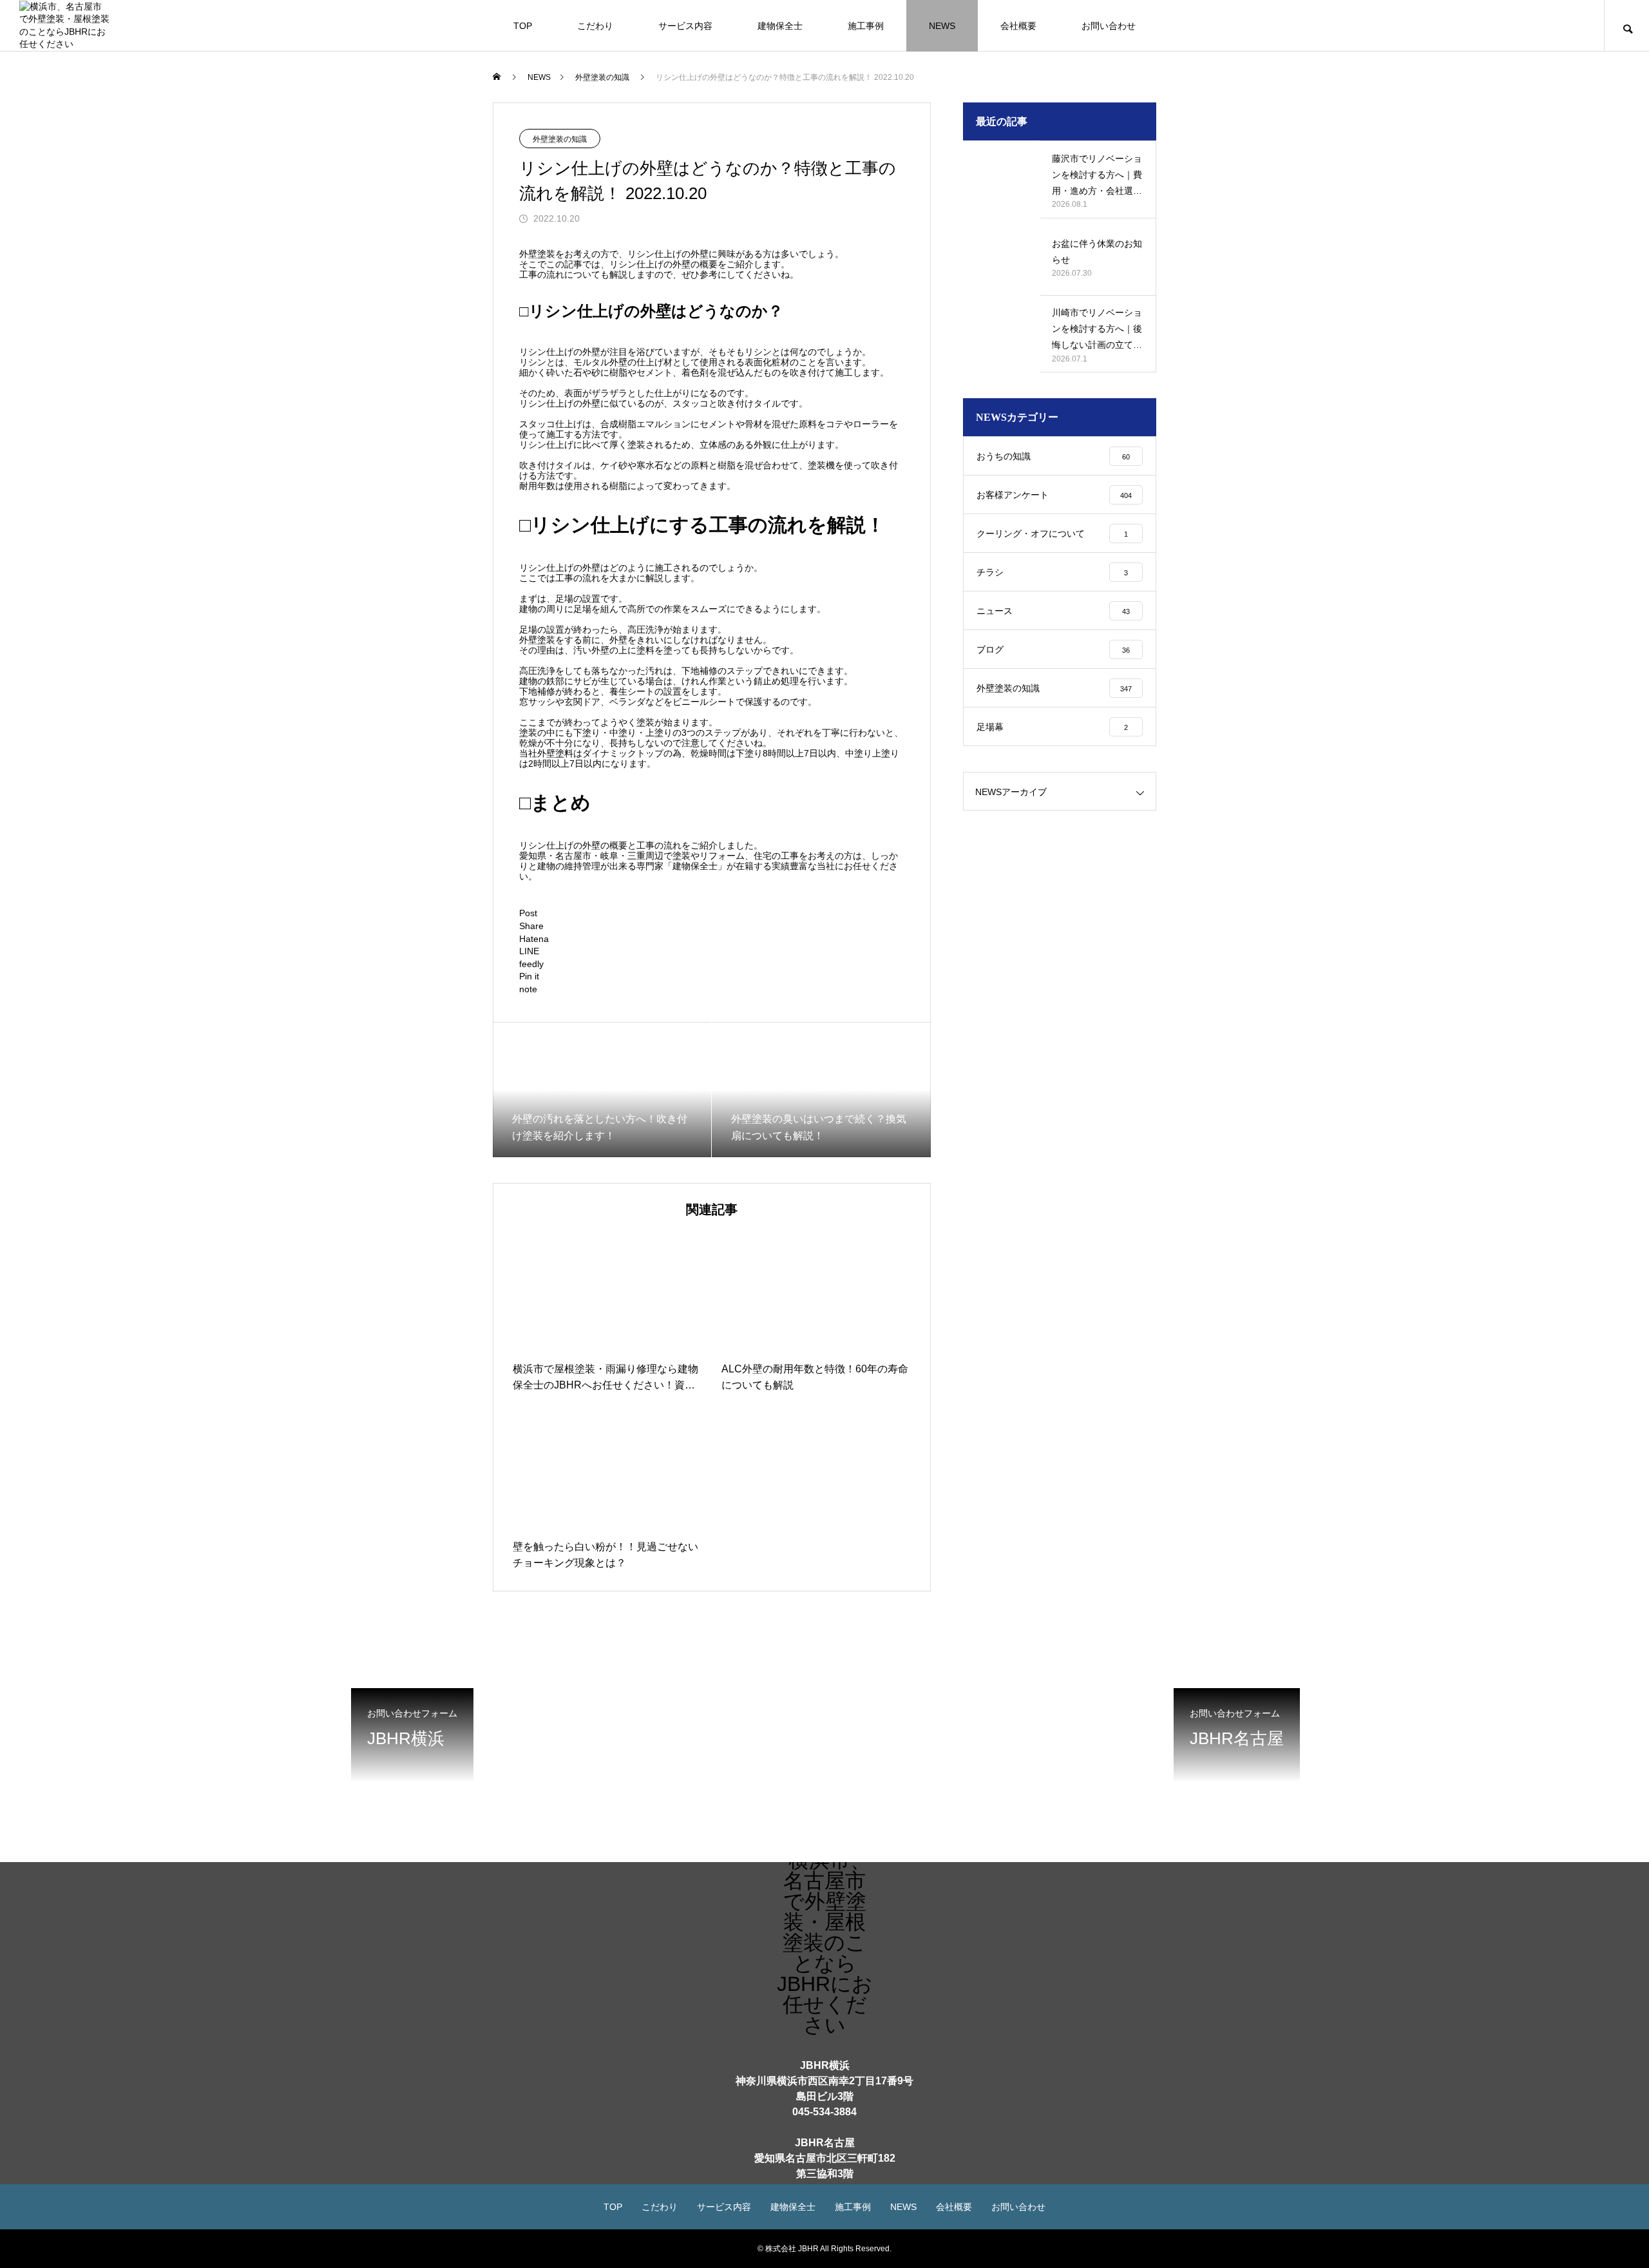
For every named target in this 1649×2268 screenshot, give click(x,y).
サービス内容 (685, 26)
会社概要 (1018, 26)
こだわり (595, 26)
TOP (523, 26)
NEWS (942, 26)
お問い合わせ (1109, 26)
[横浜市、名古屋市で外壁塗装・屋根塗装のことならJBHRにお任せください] (64, 25)
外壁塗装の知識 (560, 139)
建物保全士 (780, 26)
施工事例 (866, 26)
